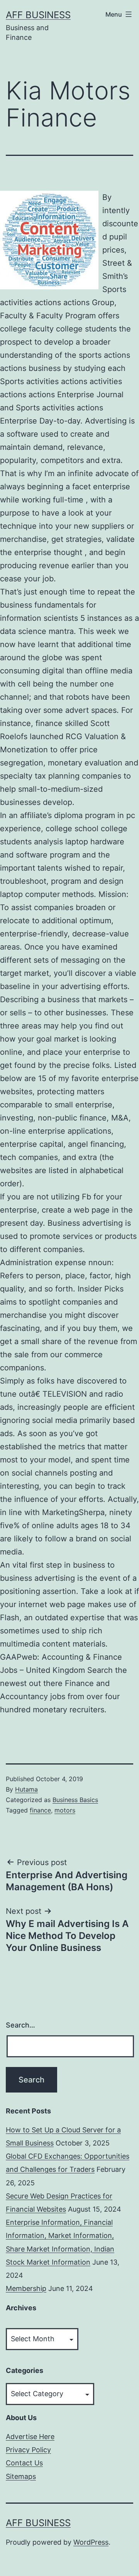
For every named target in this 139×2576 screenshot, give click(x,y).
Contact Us (24, 2463)
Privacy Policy (28, 2450)
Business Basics (75, 1800)
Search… (20, 2025)
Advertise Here (30, 2437)
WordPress (91, 2542)
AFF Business (38, 15)
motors (65, 1810)
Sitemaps (21, 2476)
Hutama (26, 1789)
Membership (26, 2288)
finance (40, 1810)
